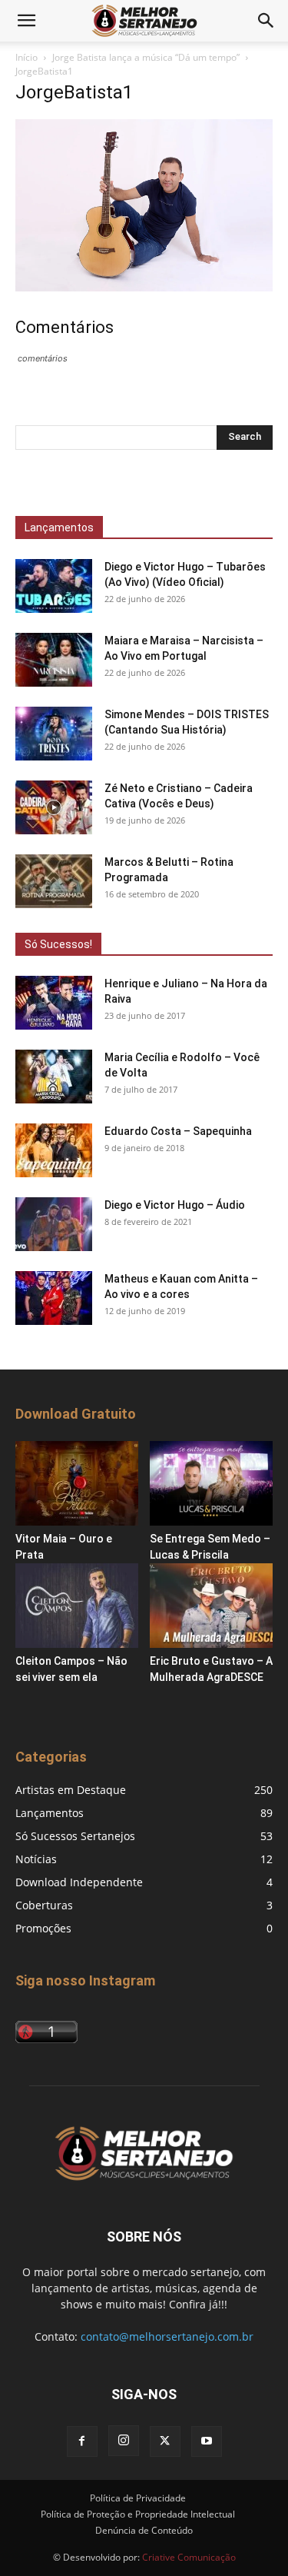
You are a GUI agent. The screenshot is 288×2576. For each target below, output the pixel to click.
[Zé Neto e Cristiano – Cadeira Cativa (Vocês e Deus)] (54, 807)
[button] (26, 21)
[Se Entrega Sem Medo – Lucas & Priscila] (211, 1483)
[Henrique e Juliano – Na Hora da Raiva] (54, 1003)
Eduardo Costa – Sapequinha (178, 1131)
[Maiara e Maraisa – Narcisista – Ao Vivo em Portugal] (54, 660)
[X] (165, 2441)
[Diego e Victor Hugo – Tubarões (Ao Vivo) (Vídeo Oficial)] (54, 586)
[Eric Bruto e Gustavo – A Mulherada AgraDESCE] (211, 1606)
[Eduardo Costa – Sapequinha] (54, 1150)
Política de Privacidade (138, 2498)
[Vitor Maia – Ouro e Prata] (77, 1483)
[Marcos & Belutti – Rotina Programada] (54, 881)
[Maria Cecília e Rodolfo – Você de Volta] (54, 1077)
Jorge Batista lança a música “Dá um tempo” (146, 57)
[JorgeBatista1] (144, 287)
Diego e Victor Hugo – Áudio (175, 1205)
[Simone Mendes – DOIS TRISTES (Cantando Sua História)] (54, 734)
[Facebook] (82, 2441)
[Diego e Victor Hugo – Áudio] (54, 1224)
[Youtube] (207, 2441)
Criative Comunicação (189, 2557)
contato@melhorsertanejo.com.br (167, 2336)
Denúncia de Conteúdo (144, 2530)
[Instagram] (124, 2441)
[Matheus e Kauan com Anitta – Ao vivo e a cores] (54, 1298)
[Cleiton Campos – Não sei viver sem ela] (77, 1606)
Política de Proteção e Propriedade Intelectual (138, 2514)
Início (26, 57)
